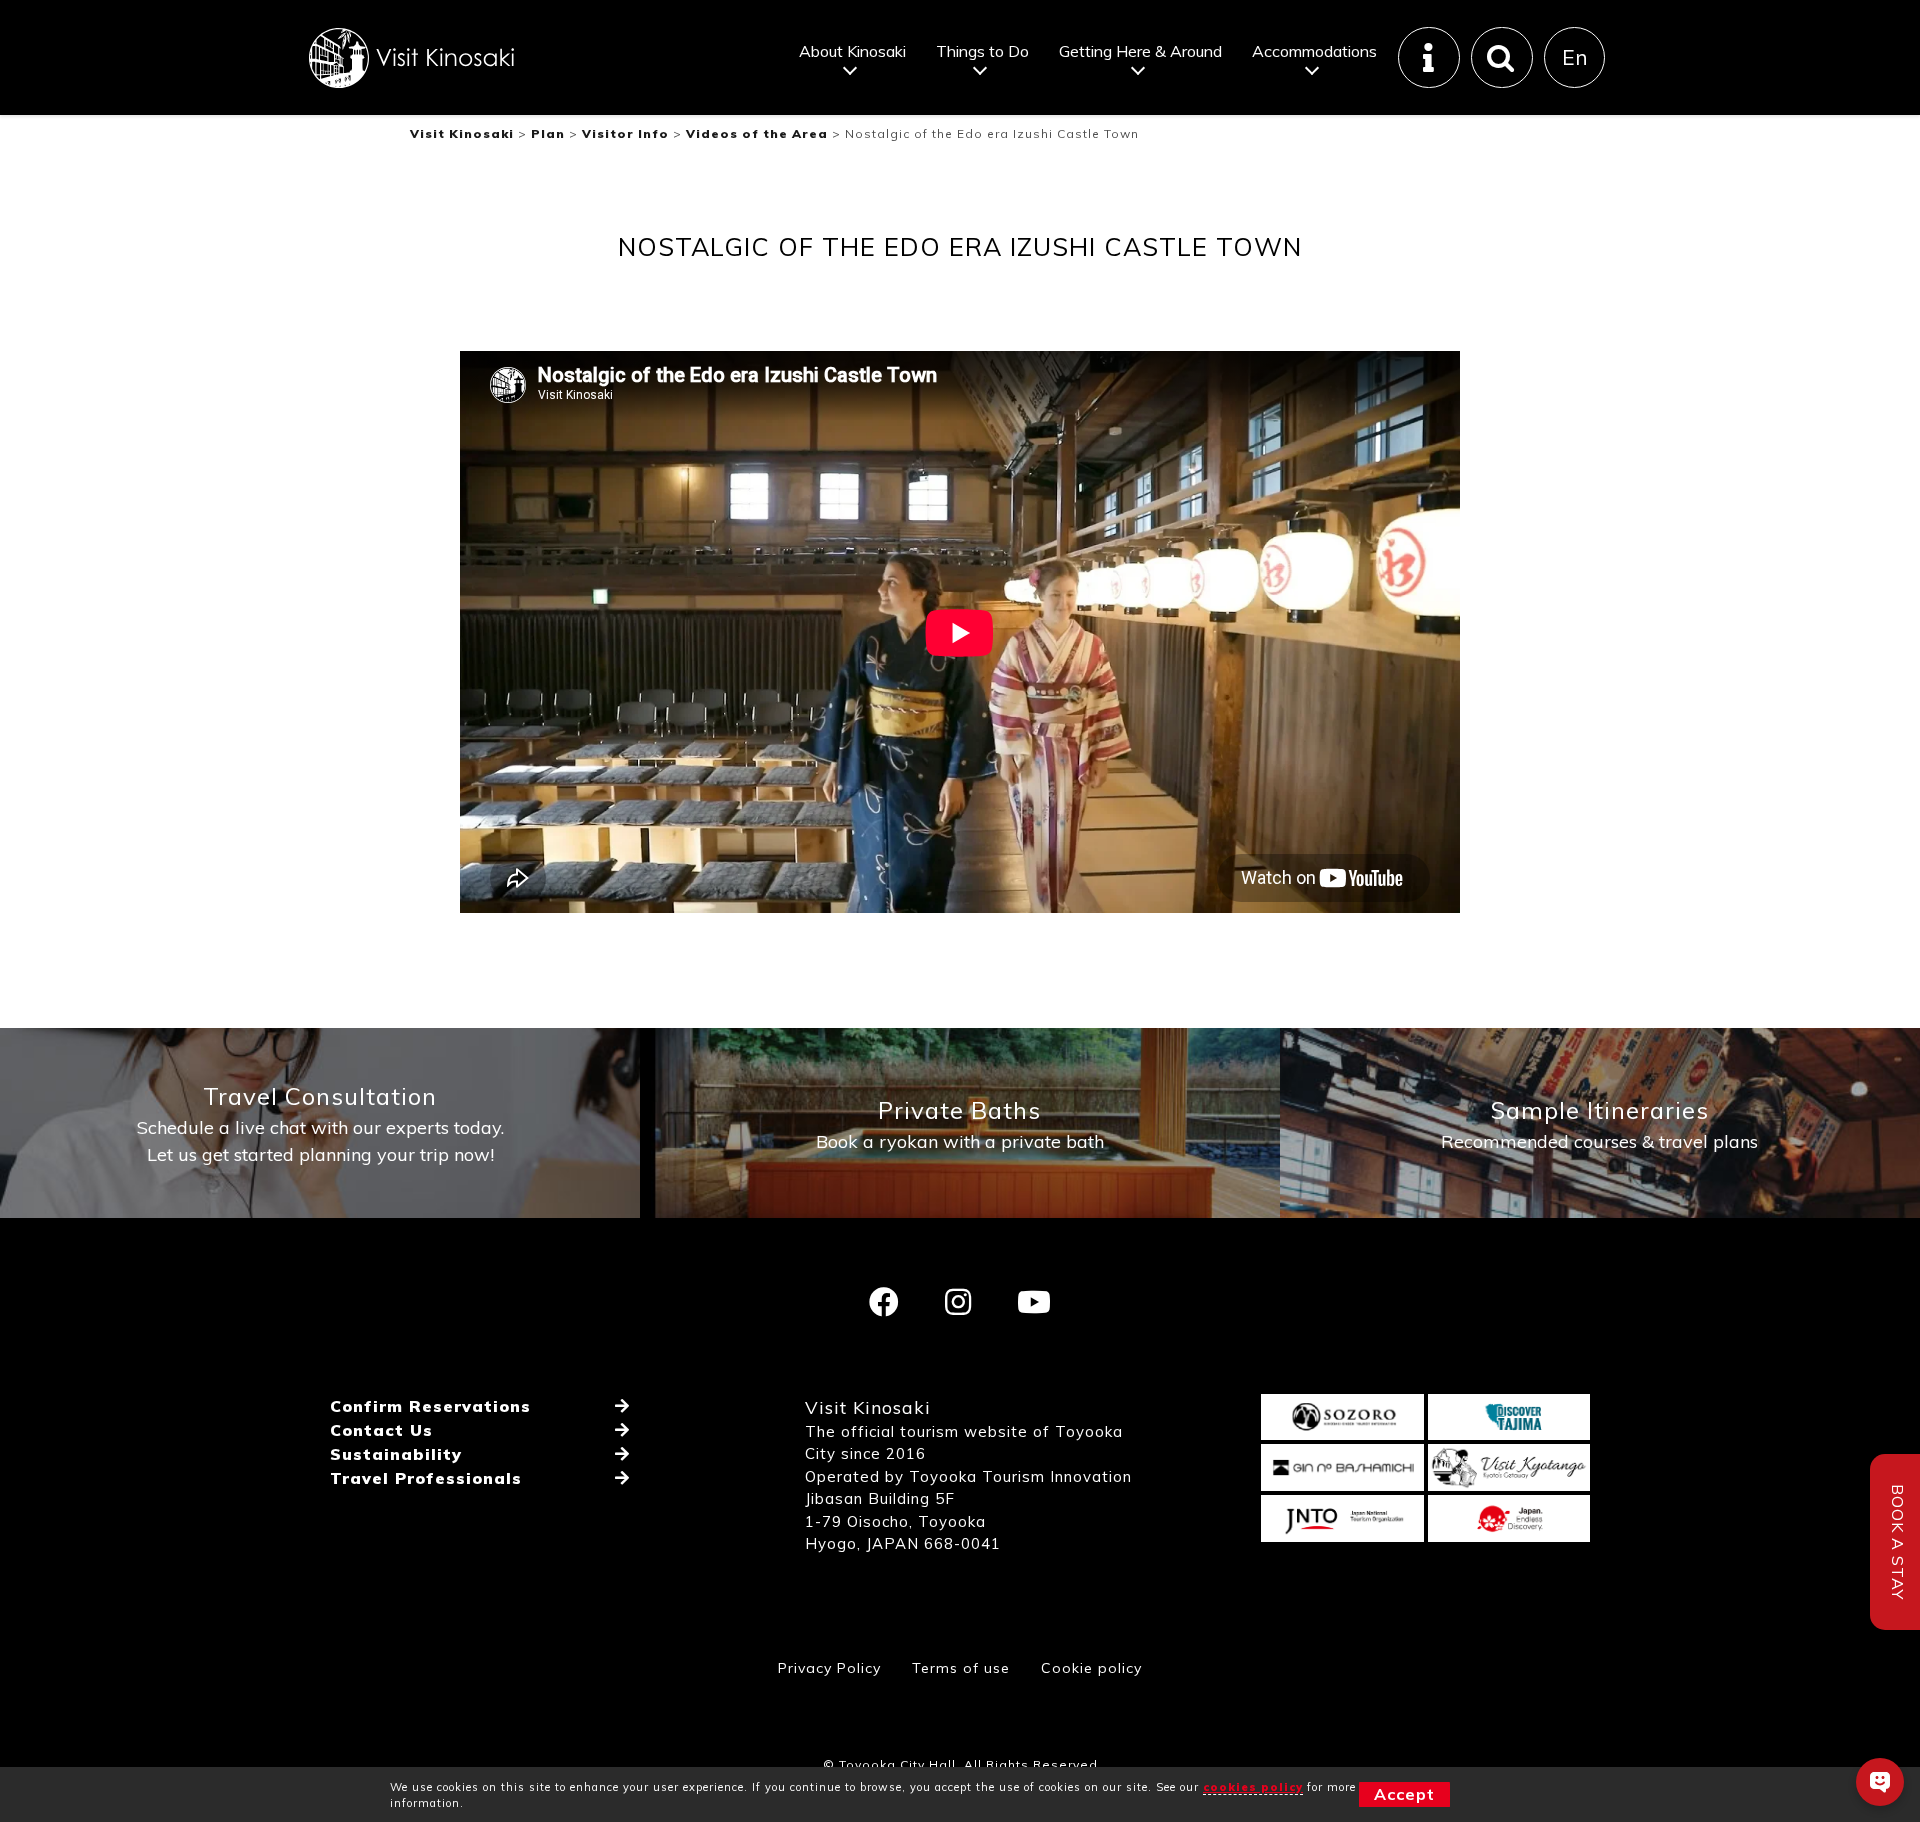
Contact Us (381, 1430)
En (1575, 57)
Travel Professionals (426, 1478)
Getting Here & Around (1140, 51)
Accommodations (1314, 51)
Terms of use (961, 1668)
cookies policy (1253, 1787)
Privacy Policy (829, 1668)
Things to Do (982, 51)
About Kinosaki (852, 51)
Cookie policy (1091, 1668)
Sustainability (396, 1454)
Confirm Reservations (430, 1406)
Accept (1404, 1794)
